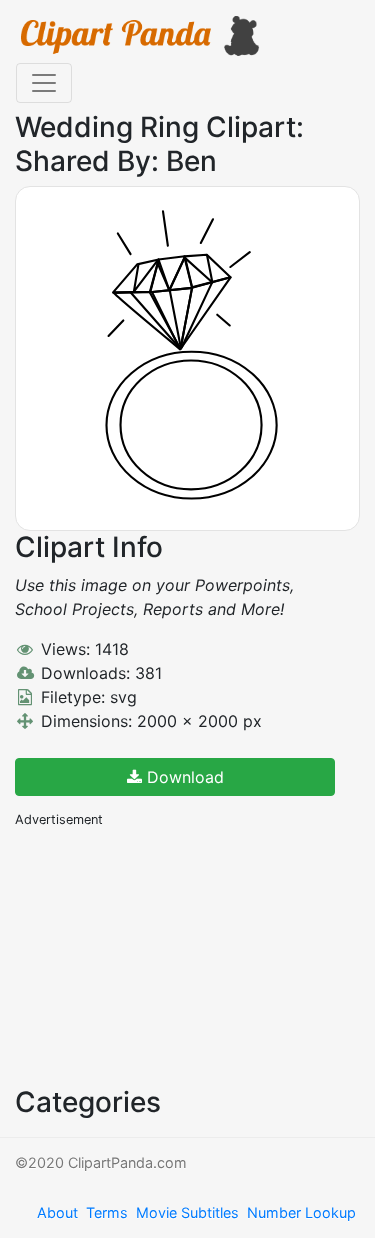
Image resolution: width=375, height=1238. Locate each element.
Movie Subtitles (187, 1212)
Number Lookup (301, 1212)
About (57, 1212)
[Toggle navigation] (44, 83)
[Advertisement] (165, 955)
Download (183, 777)
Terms (107, 1212)
